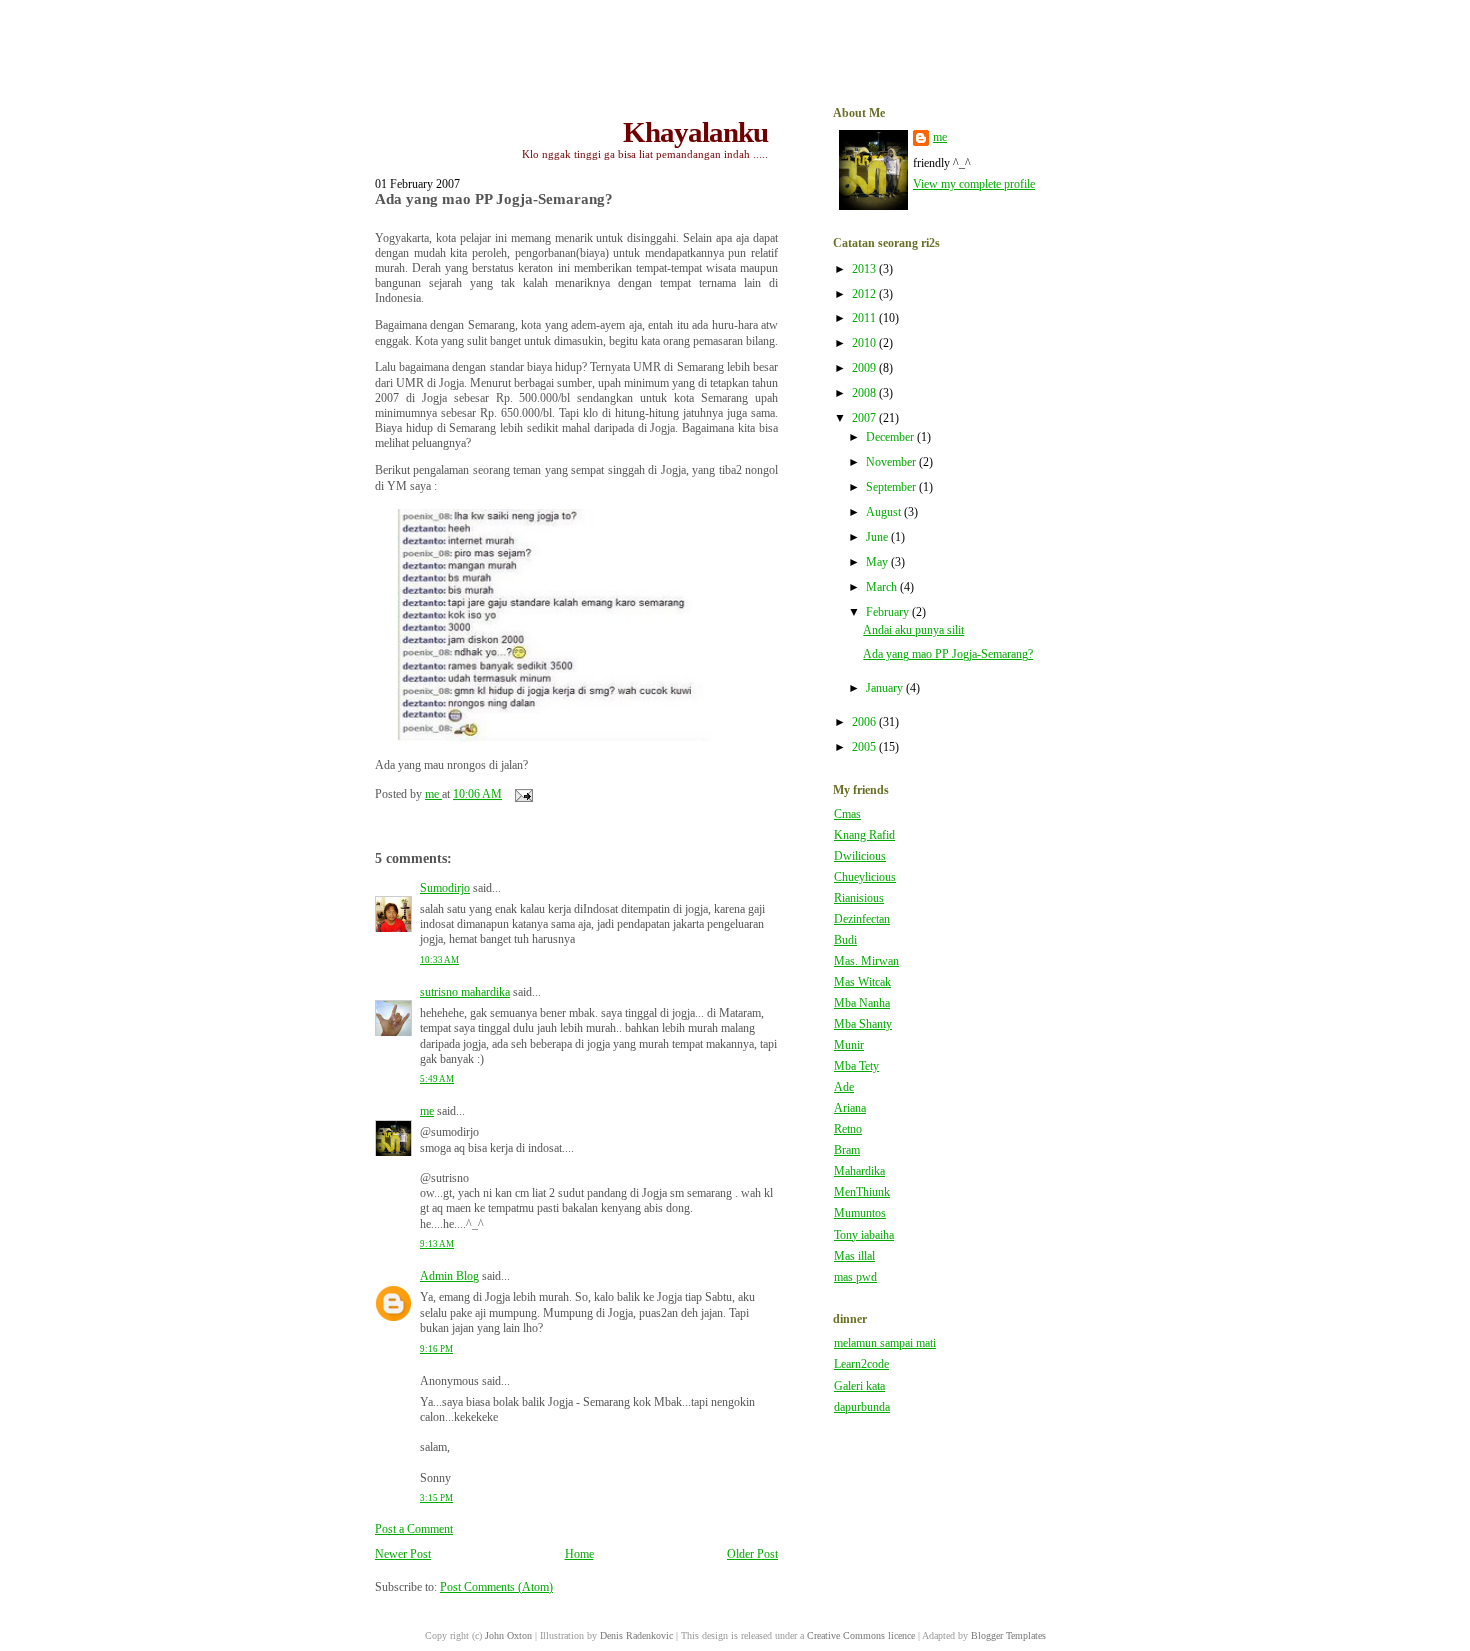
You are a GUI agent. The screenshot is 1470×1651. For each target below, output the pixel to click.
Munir (849, 1045)
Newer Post (403, 1554)
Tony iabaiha (864, 1235)
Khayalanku (695, 132)
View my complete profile (974, 184)
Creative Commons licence (861, 1635)
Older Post (752, 1554)
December (891, 437)
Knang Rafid (864, 835)
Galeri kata (859, 1386)
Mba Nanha (862, 1003)
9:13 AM (437, 1244)
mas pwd (855, 1277)
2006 (865, 722)
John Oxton (508, 1635)
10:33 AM (439, 960)
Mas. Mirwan (866, 961)
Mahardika (859, 1171)
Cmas (847, 814)
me (427, 1111)
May (878, 562)
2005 (865, 747)
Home (579, 1554)
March (883, 587)
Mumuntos (860, 1213)
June (878, 537)
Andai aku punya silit (913, 630)
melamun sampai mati (885, 1343)
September (892, 487)
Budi (845, 940)
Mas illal (854, 1256)
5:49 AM (437, 1079)
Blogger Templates (1008, 1635)
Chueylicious (865, 877)
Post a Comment (414, 1529)
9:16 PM (436, 1349)
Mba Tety (856, 1066)
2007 (865, 418)
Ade (844, 1087)
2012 (865, 294)
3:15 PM (436, 1498)
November (892, 462)
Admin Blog (449, 1276)
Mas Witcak (862, 982)
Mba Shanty (863, 1024)
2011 (865, 318)
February (889, 612)
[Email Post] (522, 794)
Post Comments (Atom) (496, 1587)
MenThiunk (862, 1192)
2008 (865, 393)
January (886, 688)
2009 (865, 368)
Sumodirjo (445, 888)
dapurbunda (862, 1407)
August (885, 512)
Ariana (850, 1108)
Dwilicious (860, 856)
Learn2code (861, 1364)
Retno (848, 1129)
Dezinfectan (862, 919)
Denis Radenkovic (636, 1635)
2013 (865, 269)
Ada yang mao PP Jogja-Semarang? (948, 654)
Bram (847, 1150)
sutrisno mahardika (465, 992)
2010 (865, 343)
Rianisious (859, 898)
